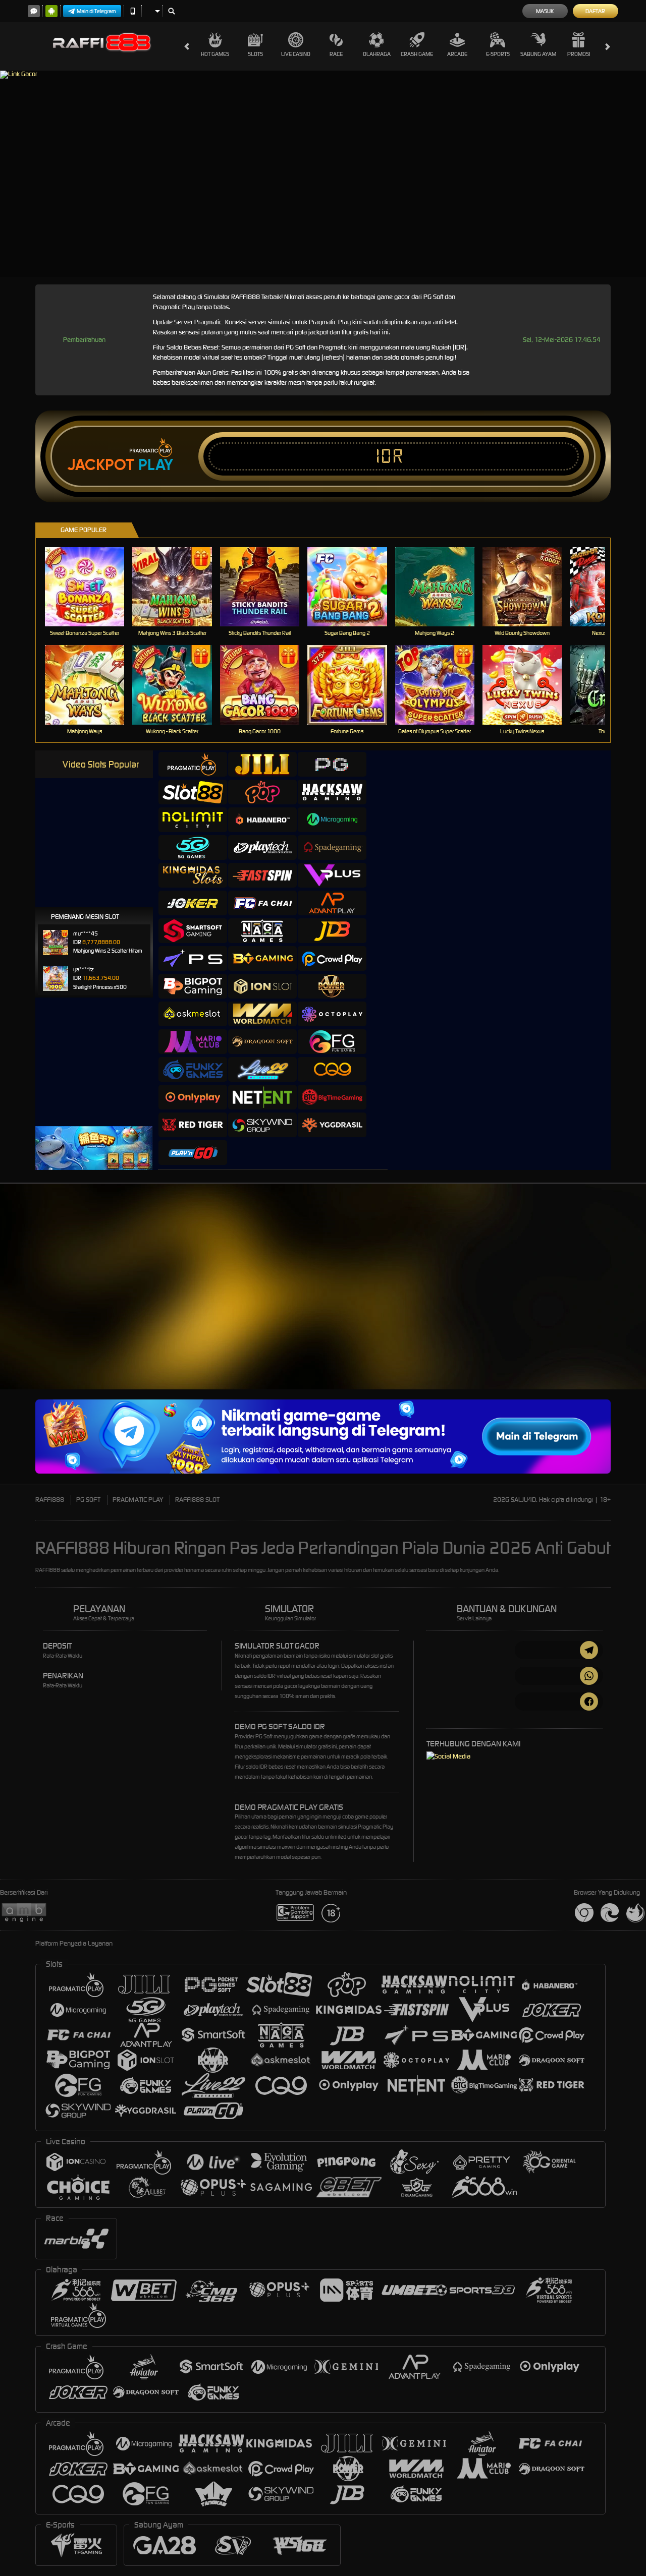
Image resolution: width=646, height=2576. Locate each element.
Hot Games (215, 54)
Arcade (457, 54)
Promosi (579, 54)
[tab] (193, 764)
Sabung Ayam (538, 54)
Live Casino (296, 54)
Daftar (595, 11)
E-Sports (498, 54)
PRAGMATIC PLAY (138, 1500)
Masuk (545, 11)
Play (156, 465)
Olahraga (377, 54)
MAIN (91, 586)
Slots (255, 54)
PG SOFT (88, 1500)
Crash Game (417, 54)
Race (336, 54)
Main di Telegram (96, 11)
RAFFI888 (50, 1500)
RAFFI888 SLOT (197, 1500)
